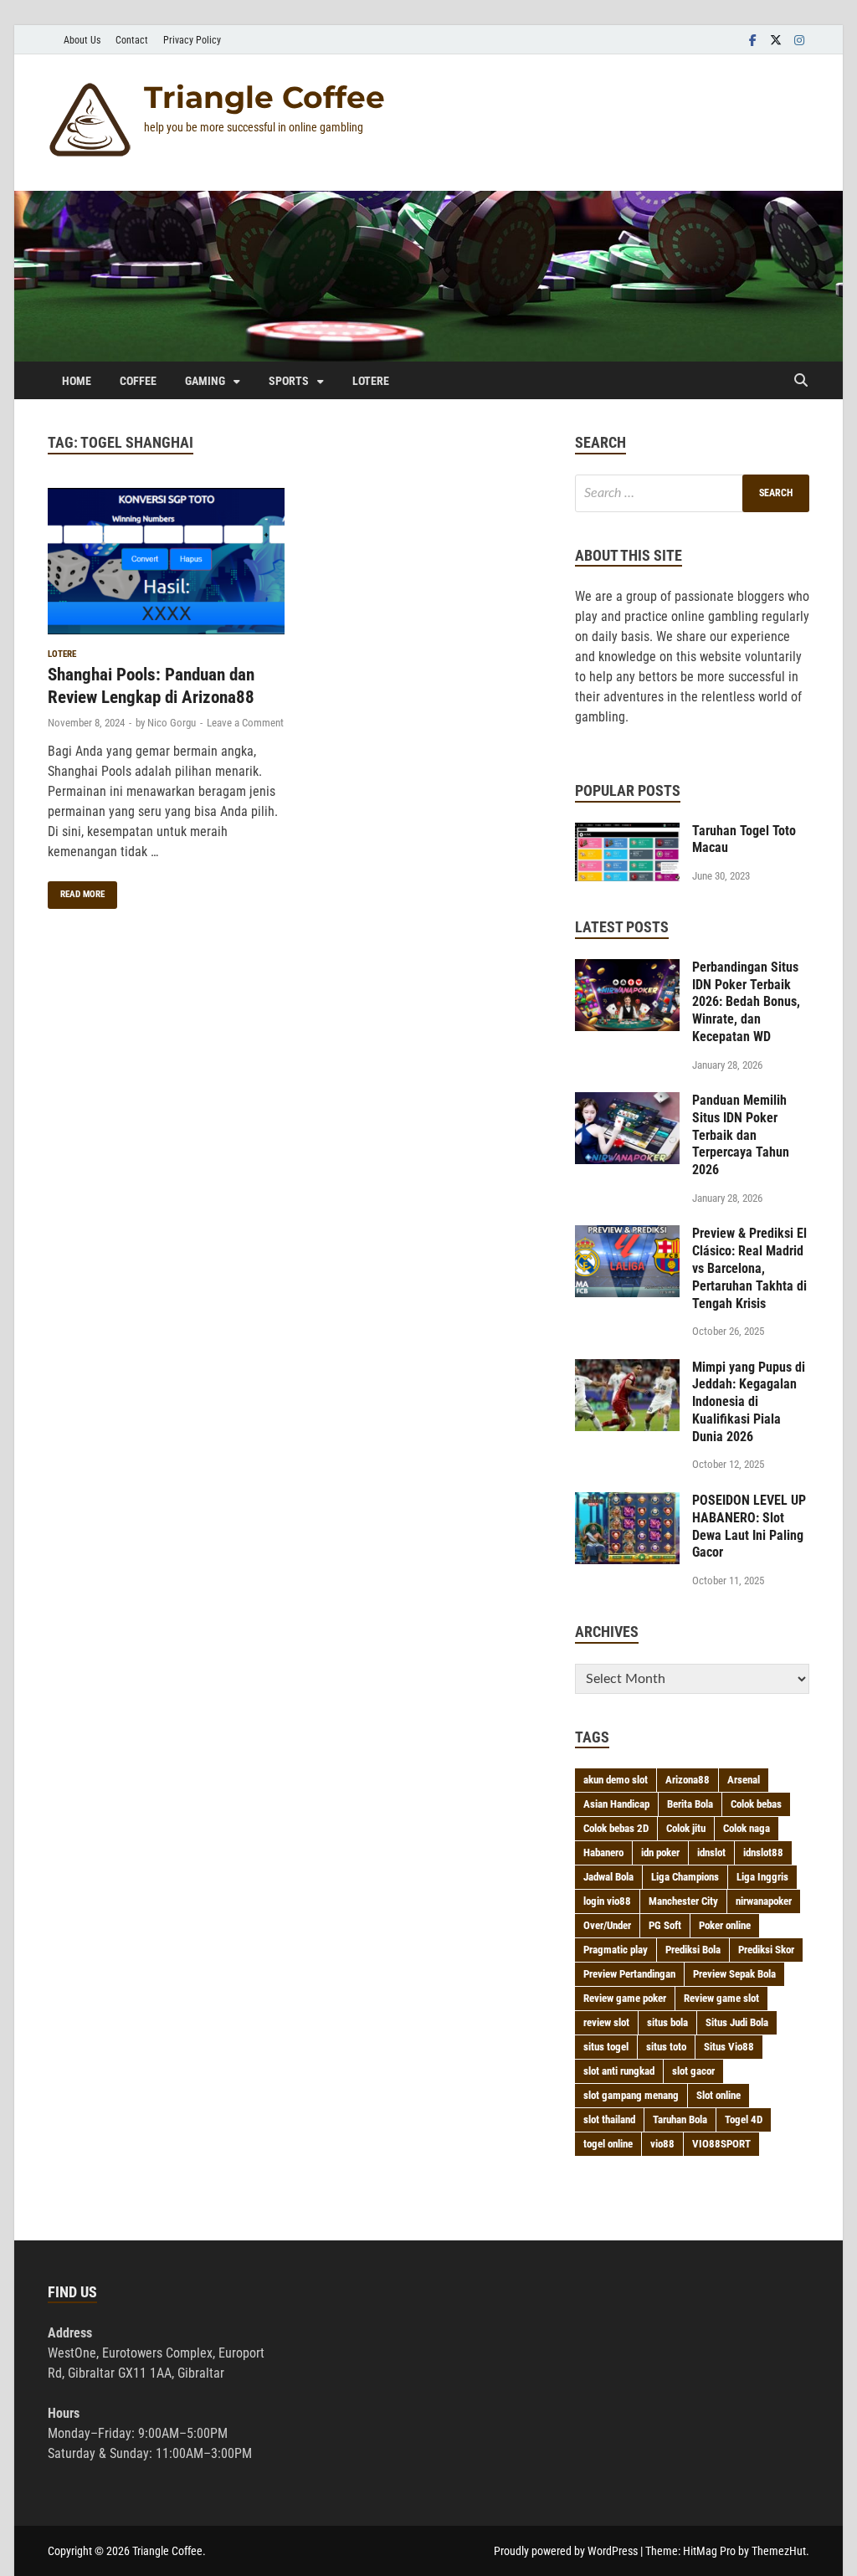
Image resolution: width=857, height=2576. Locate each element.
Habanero (603, 1852)
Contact (132, 40)
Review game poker (625, 1998)
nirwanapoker (764, 1901)
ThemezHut (779, 2551)
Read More (76, 890)
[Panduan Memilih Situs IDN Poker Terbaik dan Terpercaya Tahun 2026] (627, 1102)
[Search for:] (692, 493)
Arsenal (744, 1780)
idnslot (711, 1852)
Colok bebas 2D (616, 1828)
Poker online (725, 1925)
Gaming (205, 381)
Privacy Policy (192, 40)
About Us (82, 40)
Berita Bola (690, 1804)
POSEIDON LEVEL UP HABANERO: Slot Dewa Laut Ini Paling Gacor (749, 1526)
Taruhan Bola (680, 2119)
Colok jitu (686, 1828)
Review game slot (721, 1998)
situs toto (666, 2047)
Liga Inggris (762, 1877)
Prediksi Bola (693, 1950)
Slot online (718, 2095)
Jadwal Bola (608, 1877)
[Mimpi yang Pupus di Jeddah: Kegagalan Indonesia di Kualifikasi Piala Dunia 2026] (627, 1369)
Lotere (371, 381)
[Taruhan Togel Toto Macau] (627, 832)
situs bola (667, 2022)
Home (77, 381)
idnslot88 (763, 1852)
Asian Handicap (616, 1804)
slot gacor (693, 2071)
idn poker (660, 1852)
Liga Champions (685, 1877)
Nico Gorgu (172, 723)
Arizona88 (688, 1780)
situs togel (606, 2047)
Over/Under (607, 1925)
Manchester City (683, 1901)
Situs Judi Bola (737, 2022)
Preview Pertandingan (629, 1974)
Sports (289, 381)
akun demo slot (616, 1780)
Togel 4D (744, 2119)
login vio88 (607, 1901)
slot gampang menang (631, 2095)
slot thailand (609, 2119)
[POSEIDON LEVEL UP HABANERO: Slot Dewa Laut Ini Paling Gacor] (627, 1502)
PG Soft (665, 1925)
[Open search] (801, 381)
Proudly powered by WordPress (566, 2551)
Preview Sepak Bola (734, 1974)
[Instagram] (799, 40)
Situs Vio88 (729, 2047)
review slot (606, 2022)
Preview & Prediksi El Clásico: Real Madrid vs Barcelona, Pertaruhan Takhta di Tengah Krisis (749, 1268)
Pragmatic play (616, 1950)
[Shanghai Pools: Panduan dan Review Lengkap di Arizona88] (166, 564)
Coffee (138, 381)
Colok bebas (756, 1804)
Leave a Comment (245, 723)
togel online (608, 2144)
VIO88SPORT (721, 2144)
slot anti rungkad (619, 2071)
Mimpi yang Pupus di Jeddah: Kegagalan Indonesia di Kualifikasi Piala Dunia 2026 (749, 1402)
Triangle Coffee (264, 97)
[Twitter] (776, 40)
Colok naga (747, 1828)
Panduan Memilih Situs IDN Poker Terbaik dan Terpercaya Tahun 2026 (741, 1135)
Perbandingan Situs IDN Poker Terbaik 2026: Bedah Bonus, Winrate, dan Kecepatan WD (746, 1002)
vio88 (662, 2144)
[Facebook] (752, 40)
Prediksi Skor (766, 1950)
